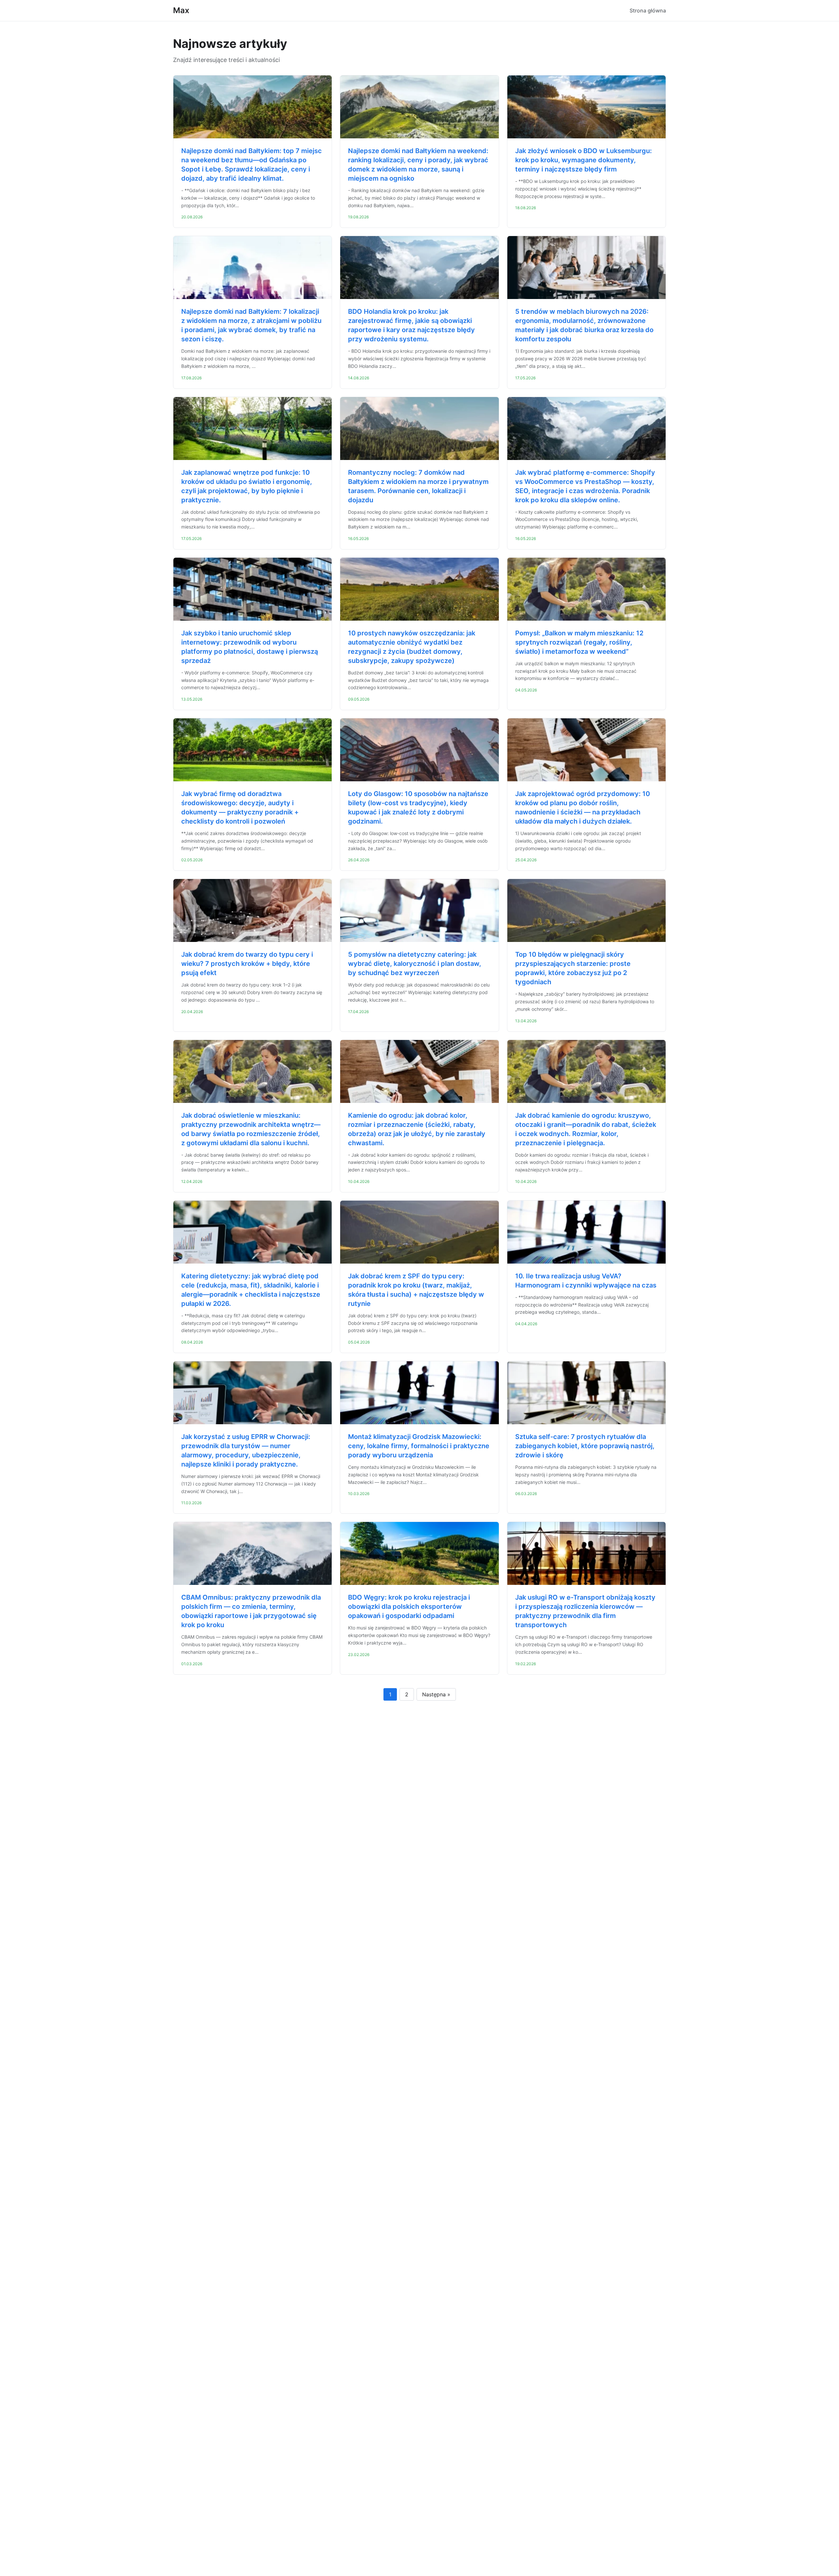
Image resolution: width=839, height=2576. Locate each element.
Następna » (436, 1694)
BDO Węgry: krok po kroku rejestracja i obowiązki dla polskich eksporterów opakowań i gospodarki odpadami (409, 1607)
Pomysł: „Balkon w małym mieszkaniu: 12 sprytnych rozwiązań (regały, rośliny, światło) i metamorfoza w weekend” (579, 642)
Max (181, 10)
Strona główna (648, 10)
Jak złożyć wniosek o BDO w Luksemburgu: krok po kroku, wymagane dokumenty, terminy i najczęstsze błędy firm (584, 160)
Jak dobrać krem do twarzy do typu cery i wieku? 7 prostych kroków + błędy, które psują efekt (247, 964)
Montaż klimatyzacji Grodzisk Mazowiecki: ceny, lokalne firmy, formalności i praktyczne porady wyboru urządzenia (419, 1446)
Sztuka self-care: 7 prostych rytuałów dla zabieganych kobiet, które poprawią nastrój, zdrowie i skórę (585, 1446)
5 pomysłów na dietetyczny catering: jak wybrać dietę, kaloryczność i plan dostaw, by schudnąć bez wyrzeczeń (415, 964)
